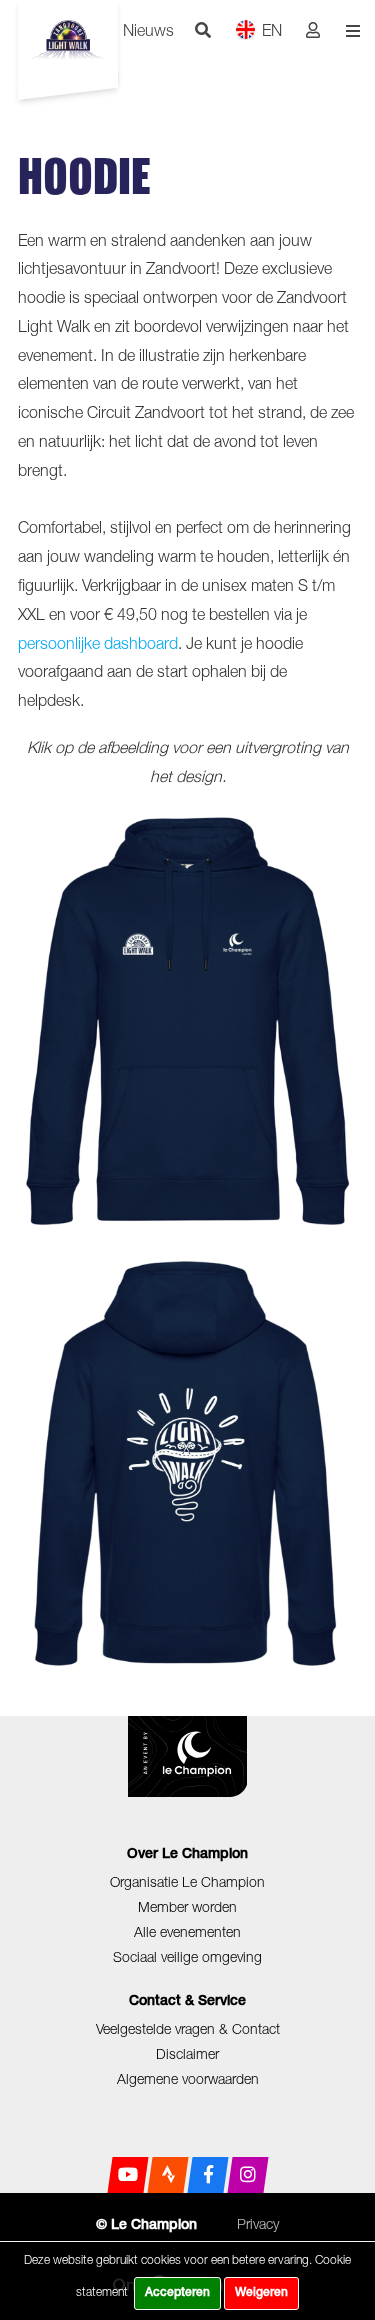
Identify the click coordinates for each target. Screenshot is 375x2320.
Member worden (187, 1906)
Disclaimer (187, 2053)
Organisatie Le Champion (187, 1881)
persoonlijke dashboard (98, 643)
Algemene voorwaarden (188, 2078)
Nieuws (148, 30)
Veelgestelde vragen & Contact (188, 2028)
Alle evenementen (187, 1931)
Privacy (258, 2223)
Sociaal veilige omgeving (187, 1956)
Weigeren (261, 2293)
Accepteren (177, 2293)
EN (272, 30)
